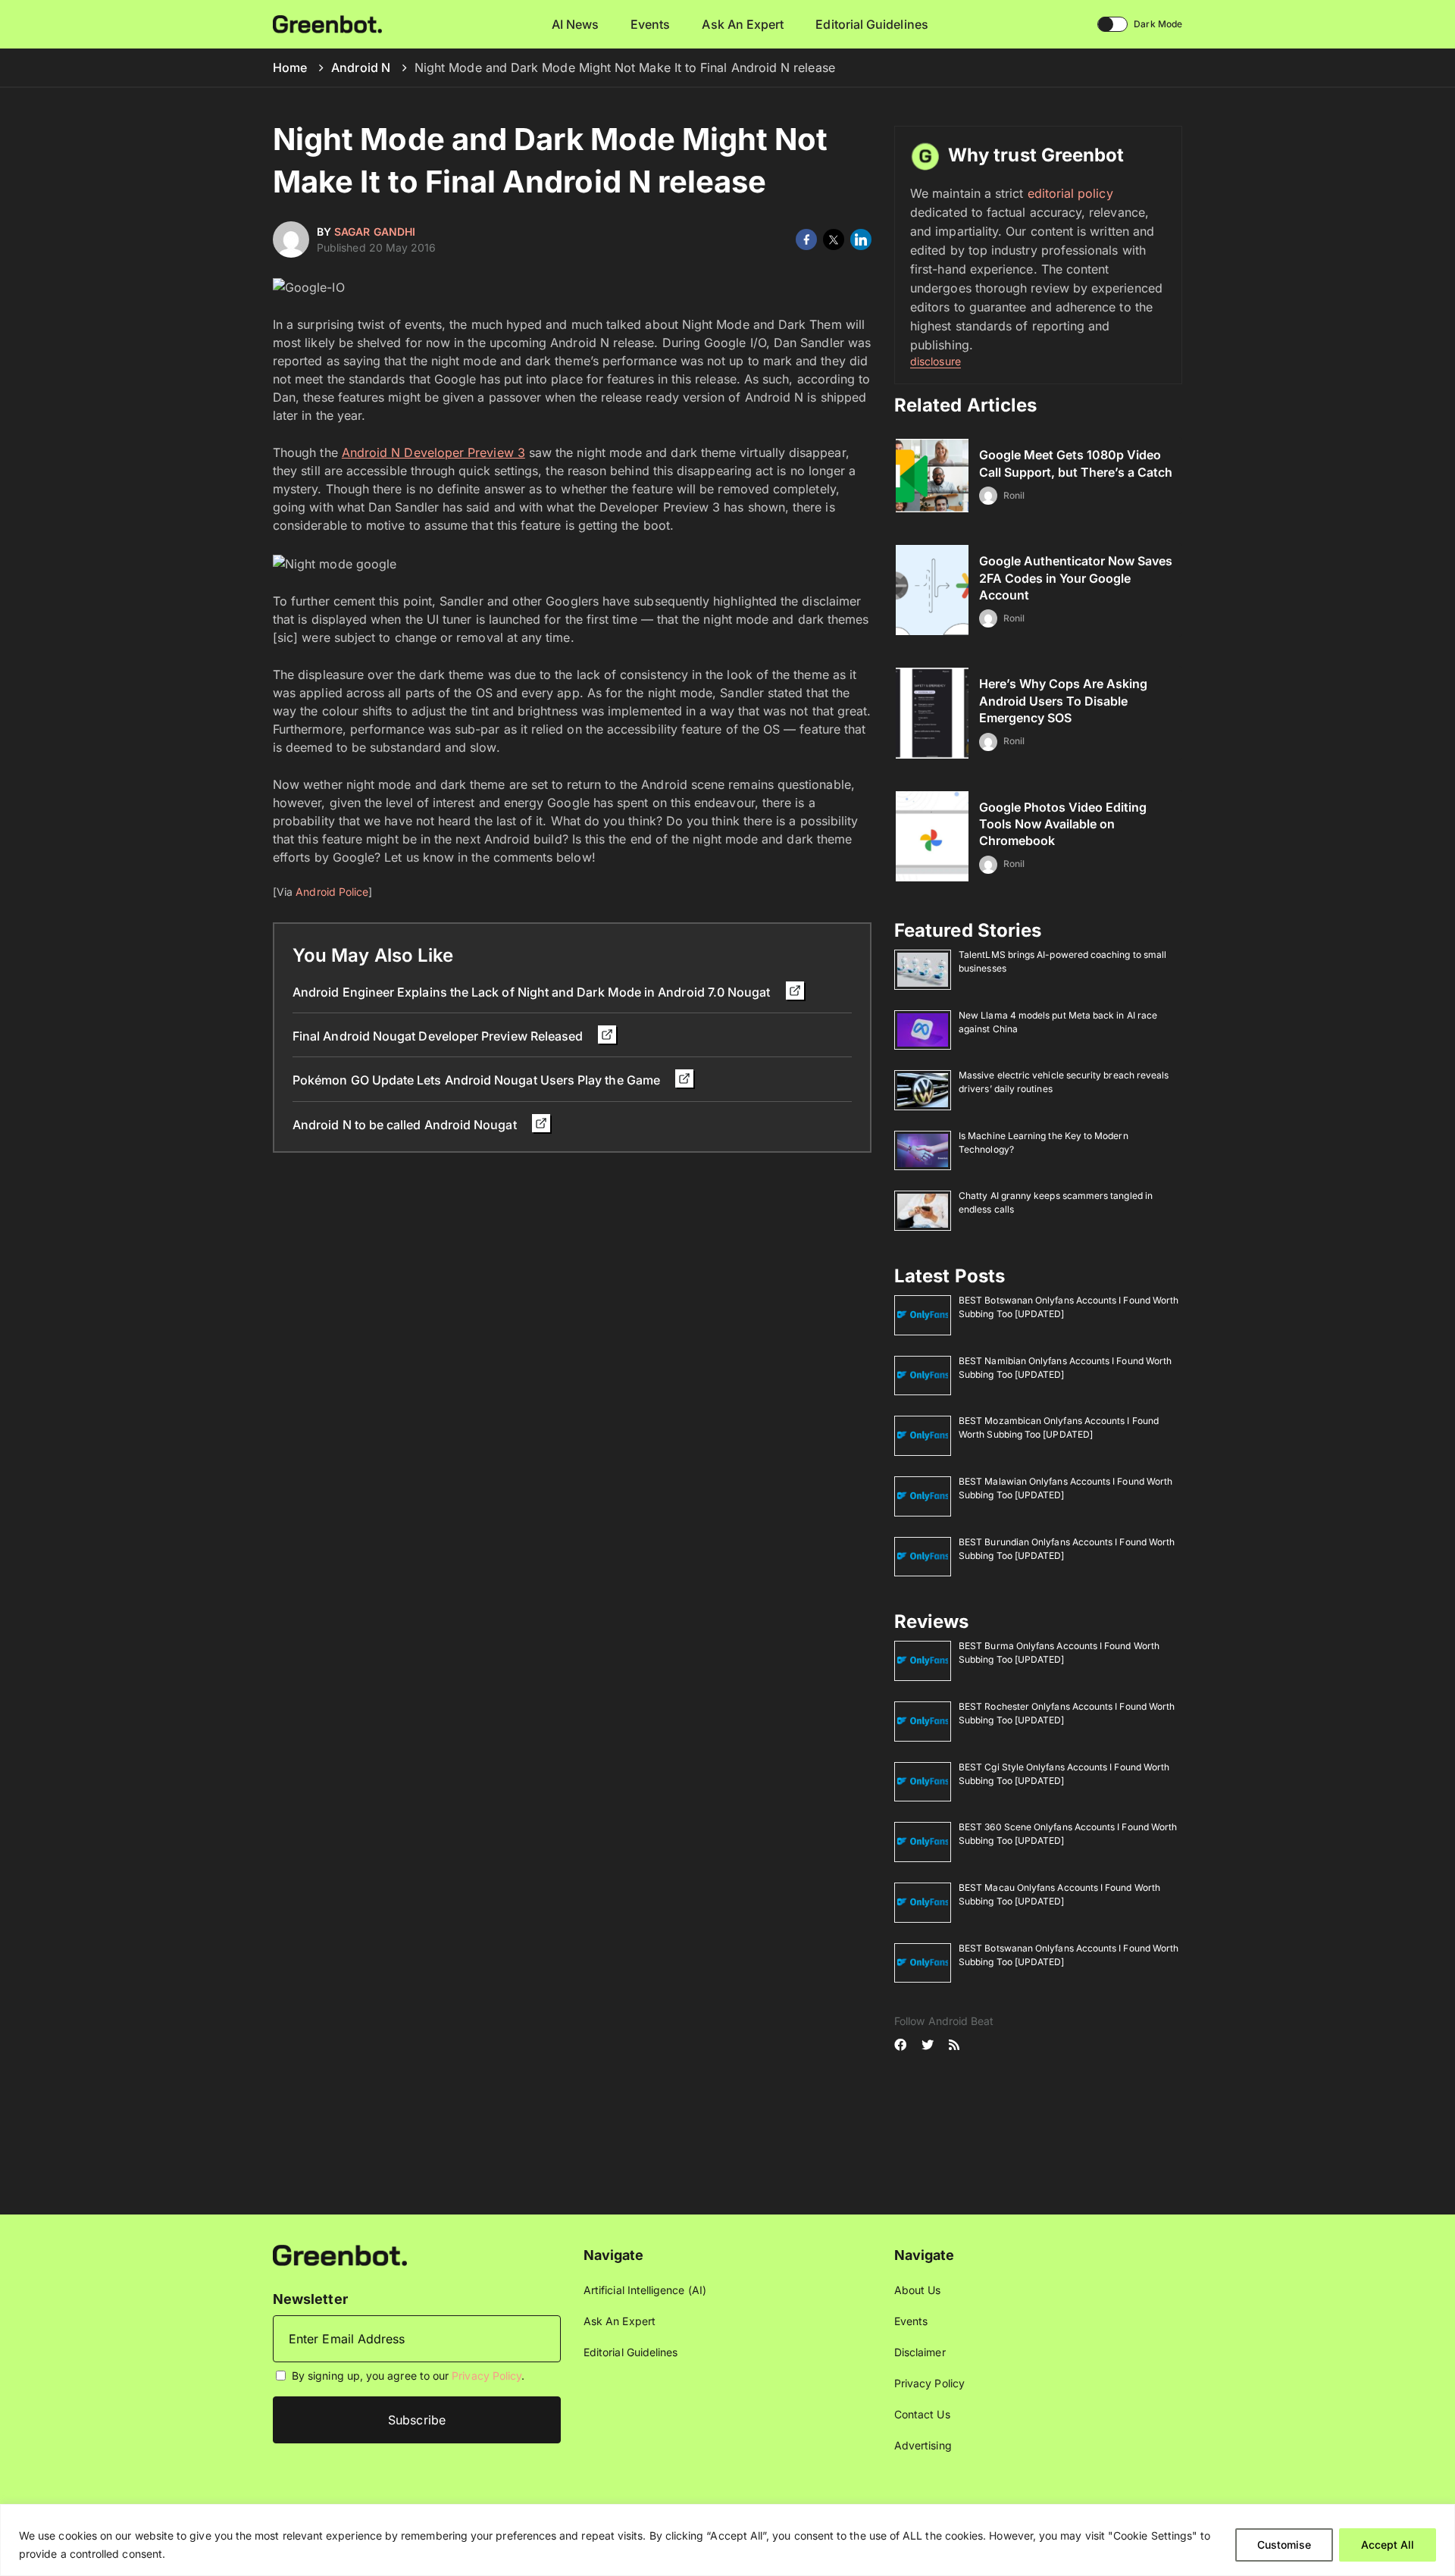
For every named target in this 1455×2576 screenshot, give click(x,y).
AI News (576, 24)
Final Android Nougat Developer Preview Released (439, 1036)
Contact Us (922, 2414)
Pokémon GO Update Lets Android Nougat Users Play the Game (478, 1080)
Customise (1284, 2545)
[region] (727, 2540)
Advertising (923, 2445)
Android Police (332, 892)
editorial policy (1070, 193)
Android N (361, 67)
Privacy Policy (487, 2376)
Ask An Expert (743, 24)
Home (290, 67)
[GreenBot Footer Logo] (340, 2254)
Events (650, 24)
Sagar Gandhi (375, 232)
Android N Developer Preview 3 (433, 452)
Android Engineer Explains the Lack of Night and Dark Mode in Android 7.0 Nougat (533, 992)
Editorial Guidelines (871, 24)
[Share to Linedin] (861, 239)
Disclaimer (920, 2352)
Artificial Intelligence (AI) (645, 2290)
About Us (918, 2290)
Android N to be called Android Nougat (406, 1125)
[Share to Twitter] (834, 239)
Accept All (1388, 2545)
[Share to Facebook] (806, 239)
